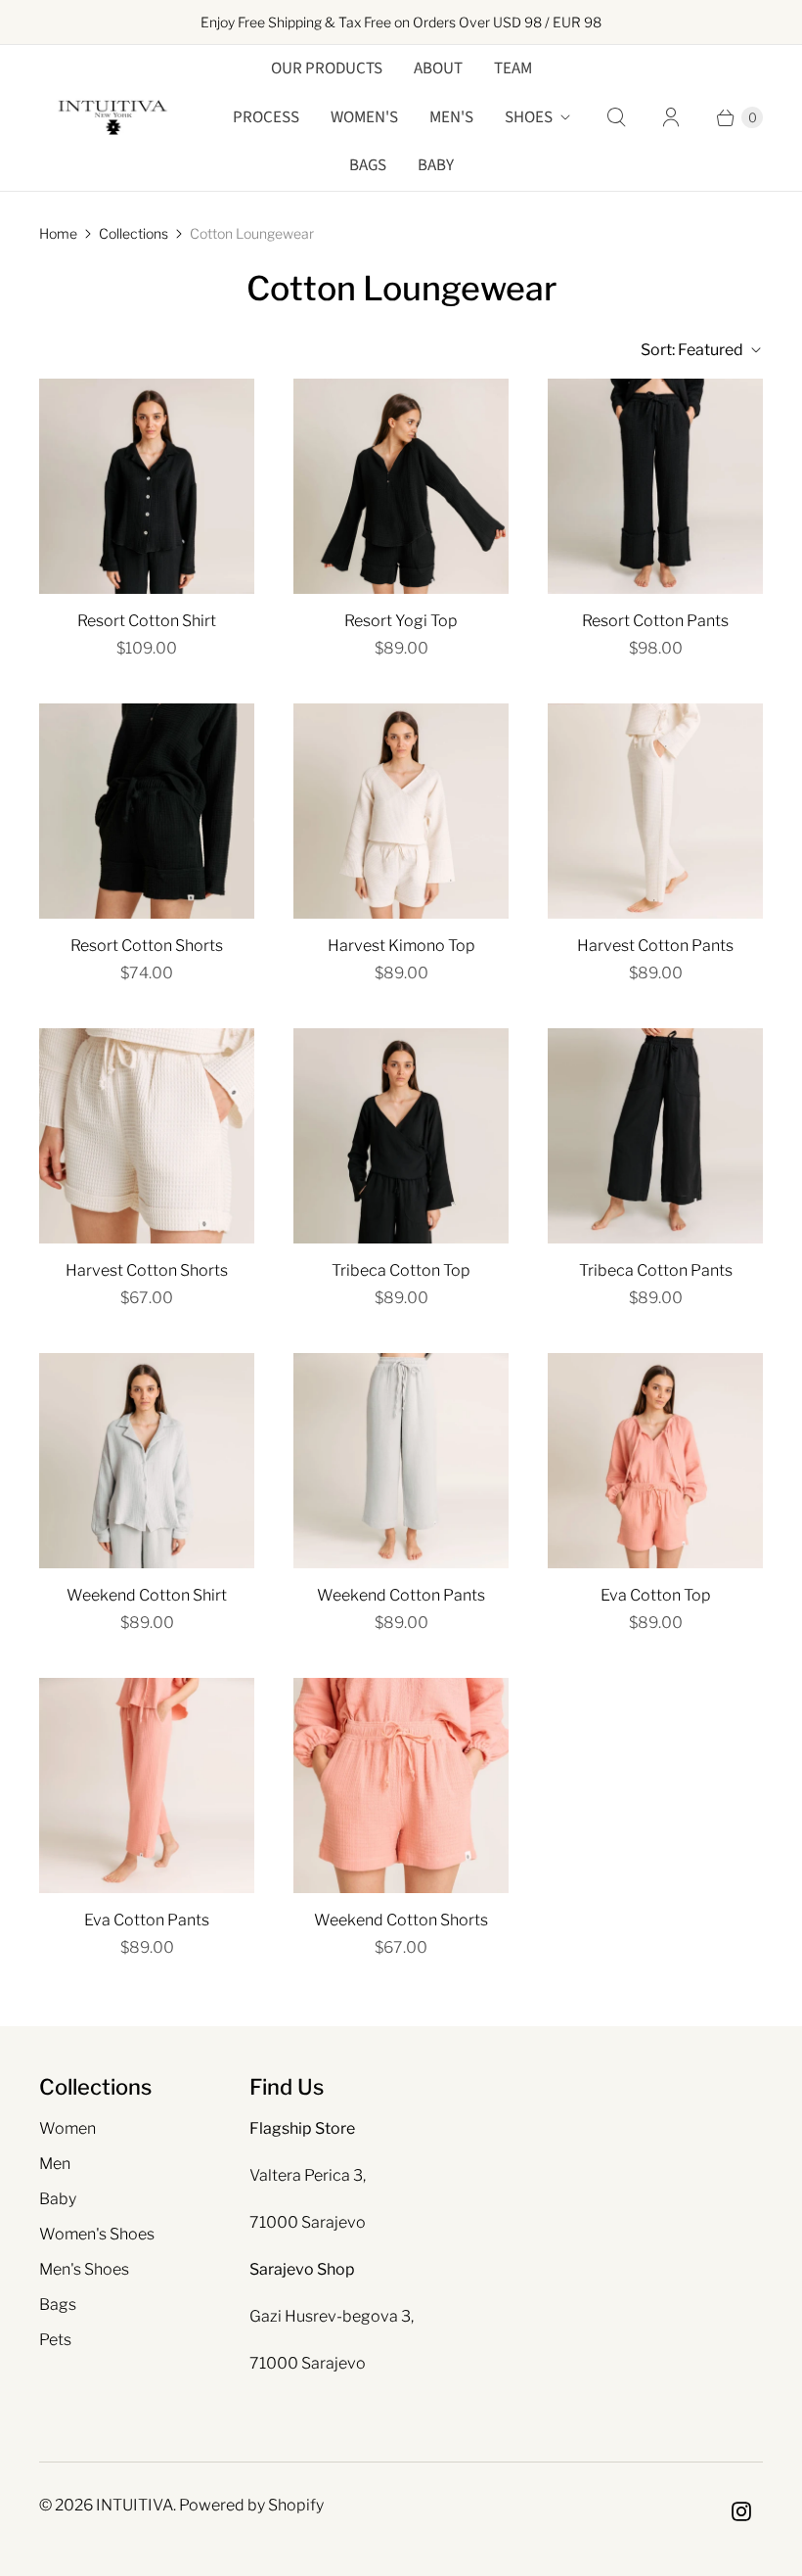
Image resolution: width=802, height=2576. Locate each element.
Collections (134, 233)
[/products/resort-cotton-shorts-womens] (147, 811)
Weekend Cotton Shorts (401, 1920)
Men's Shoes (84, 2269)
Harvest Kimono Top (401, 946)
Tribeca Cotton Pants (656, 1270)
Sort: (692, 350)
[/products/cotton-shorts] (401, 1785)
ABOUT (438, 68)
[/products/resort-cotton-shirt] (147, 486)
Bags (58, 2305)
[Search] (616, 117)
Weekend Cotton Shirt (147, 1595)
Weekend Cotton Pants (401, 1595)
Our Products (327, 68)
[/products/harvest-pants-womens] (655, 811)
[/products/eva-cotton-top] (655, 1461)
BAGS (368, 165)
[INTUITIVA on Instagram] (741, 2511)
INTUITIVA (134, 2505)
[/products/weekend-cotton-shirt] (147, 1461)
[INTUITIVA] (112, 118)
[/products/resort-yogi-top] (401, 486)
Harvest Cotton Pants (655, 946)
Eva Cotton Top (656, 1595)
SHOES (529, 117)
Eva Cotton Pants (147, 1920)
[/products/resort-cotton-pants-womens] (655, 486)
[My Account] (671, 117)
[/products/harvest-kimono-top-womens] (401, 811)
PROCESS (266, 117)
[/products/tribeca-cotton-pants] (655, 1136)
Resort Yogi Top (401, 621)
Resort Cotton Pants (655, 621)
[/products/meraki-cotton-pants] (401, 1461)
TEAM (513, 68)
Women (67, 2128)
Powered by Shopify (251, 2505)
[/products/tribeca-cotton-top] (401, 1136)
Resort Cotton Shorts (147, 946)
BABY (436, 165)
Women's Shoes (97, 2234)
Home (58, 233)
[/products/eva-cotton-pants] (147, 1785)
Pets (55, 2340)
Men (55, 2164)
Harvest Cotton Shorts (147, 1270)
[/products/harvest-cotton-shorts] (147, 1136)
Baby (58, 2199)
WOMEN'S (364, 117)
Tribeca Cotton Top (401, 1270)
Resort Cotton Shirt (147, 621)
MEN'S (451, 117)
